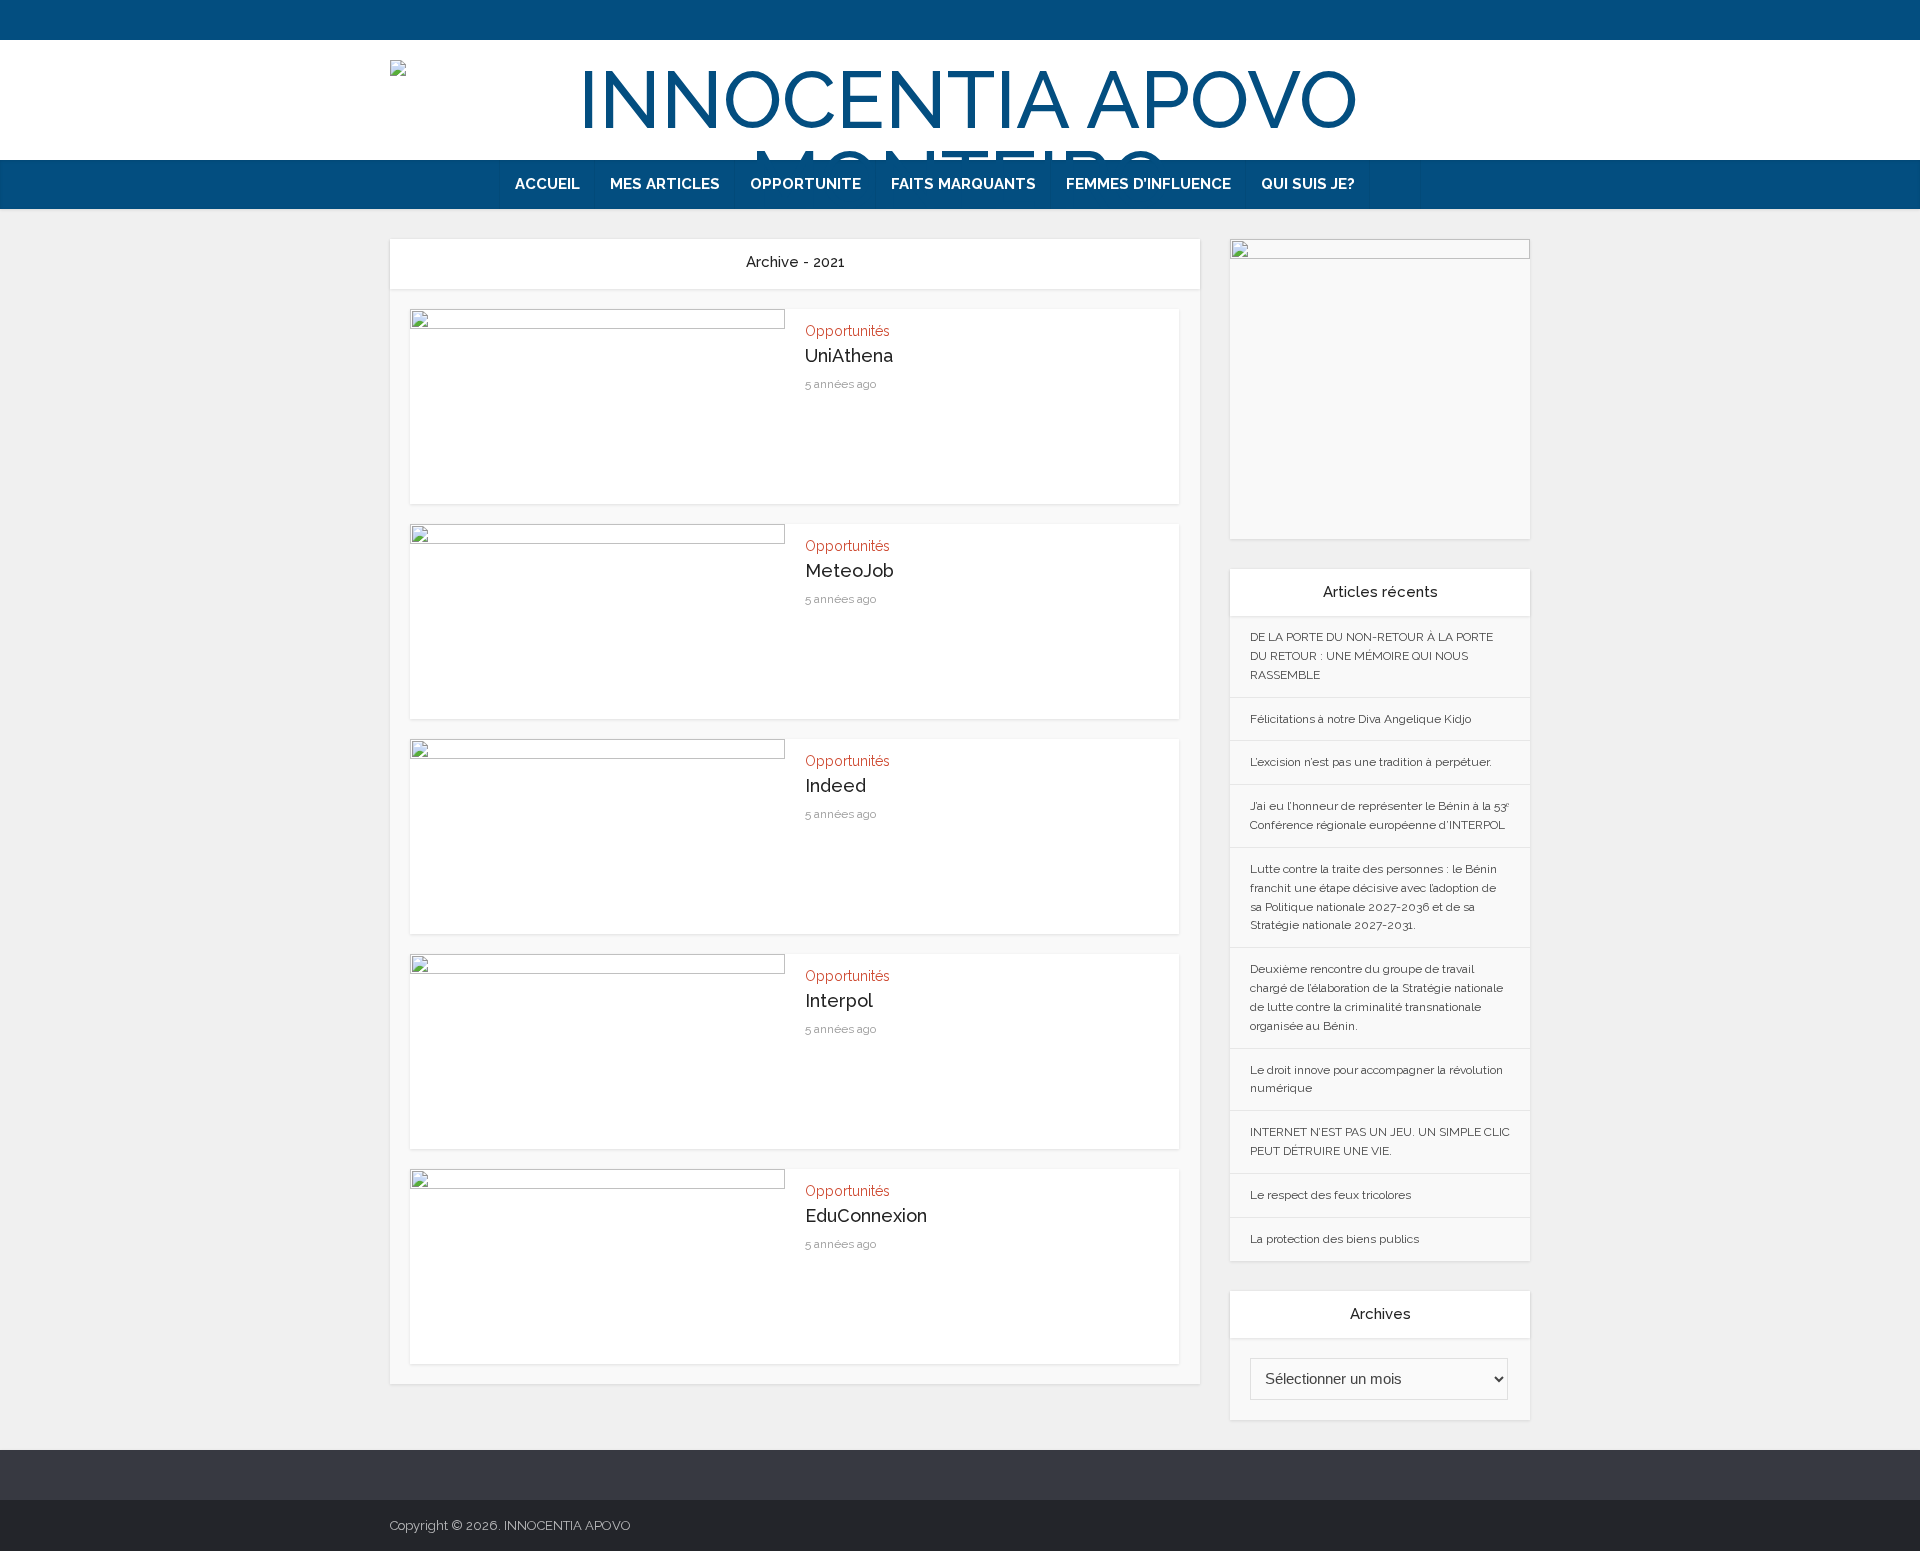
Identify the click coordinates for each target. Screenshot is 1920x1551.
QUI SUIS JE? (1308, 184)
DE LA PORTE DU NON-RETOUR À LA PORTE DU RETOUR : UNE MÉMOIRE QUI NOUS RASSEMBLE (1371, 656)
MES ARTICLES (665, 184)
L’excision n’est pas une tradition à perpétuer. (1371, 762)
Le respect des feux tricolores (1330, 1195)
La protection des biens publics (1334, 1239)
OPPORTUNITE (805, 184)
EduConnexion (866, 1215)
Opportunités (847, 331)
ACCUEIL (547, 184)
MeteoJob (849, 570)
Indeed (835, 785)
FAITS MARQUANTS (963, 184)
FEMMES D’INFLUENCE (1148, 184)
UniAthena (849, 355)
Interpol (839, 1000)
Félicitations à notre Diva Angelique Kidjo (1360, 719)
